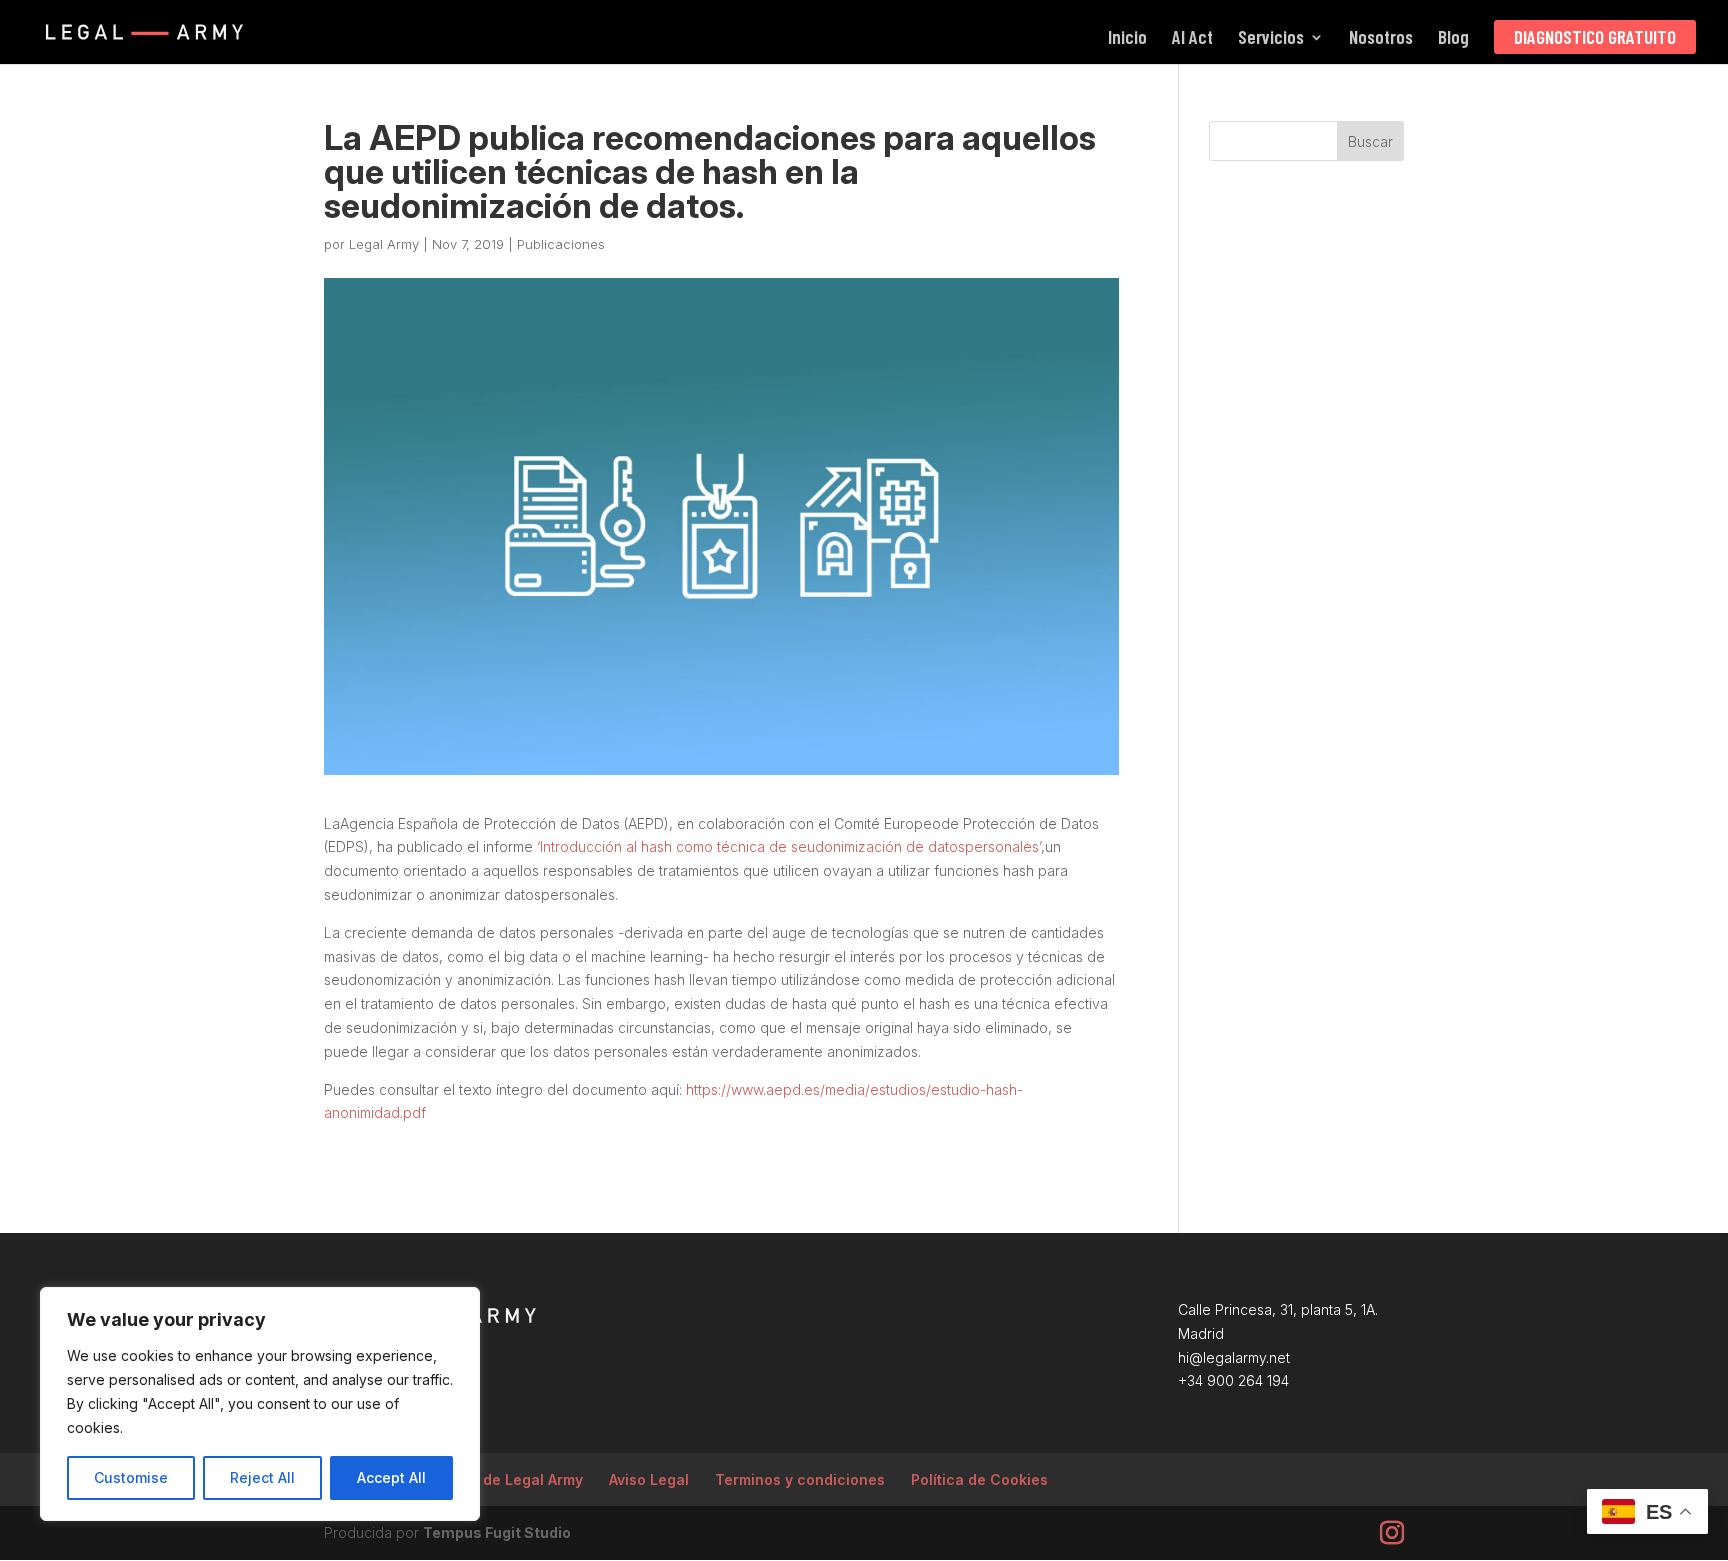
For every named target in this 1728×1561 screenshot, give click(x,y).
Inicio (1127, 39)
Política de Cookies (979, 1479)
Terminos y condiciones (800, 1479)
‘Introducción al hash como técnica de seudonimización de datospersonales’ (789, 846)
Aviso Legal (649, 1479)
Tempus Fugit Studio (497, 1532)
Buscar (1370, 141)
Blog (1453, 39)
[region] (260, 1404)
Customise (131, 1477)
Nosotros (1381, 39)
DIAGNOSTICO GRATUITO (1595, 36)
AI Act (1192, 39)
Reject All (262, 1477)
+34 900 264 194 (1233, 1380)
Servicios (1271, 39)
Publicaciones (561, 244)
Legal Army (384, 244)
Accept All (391, 1477)
